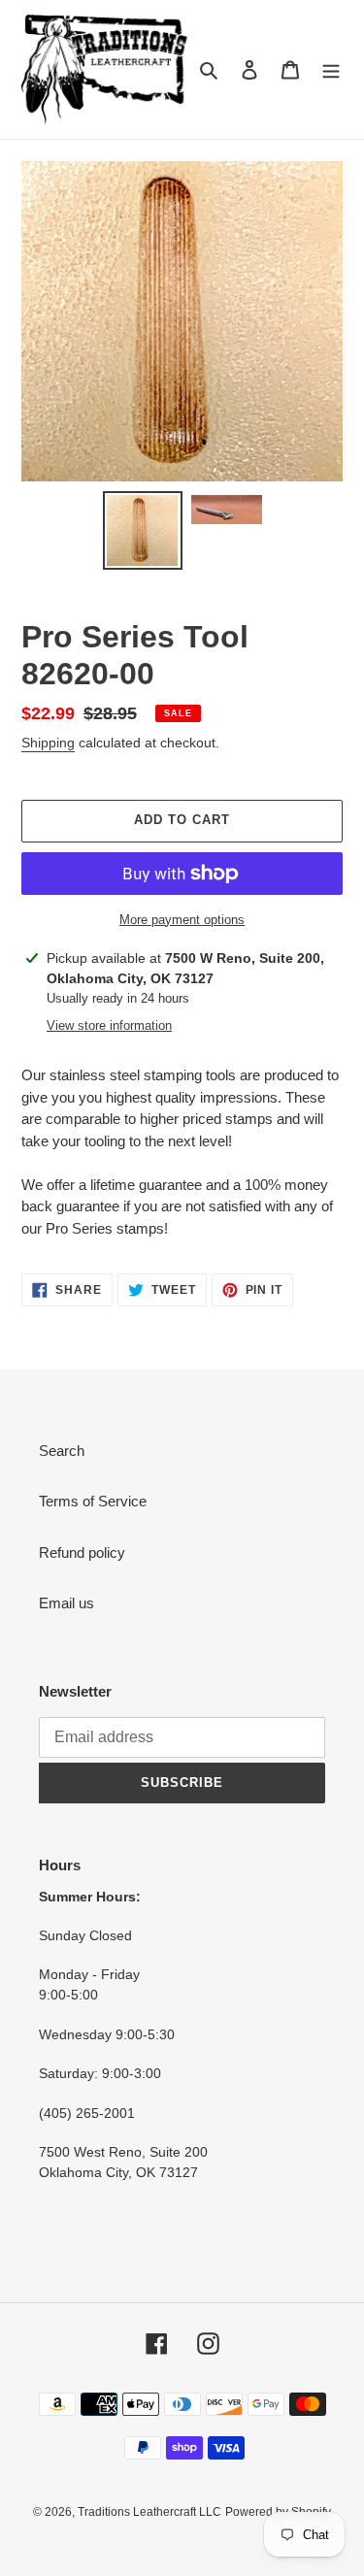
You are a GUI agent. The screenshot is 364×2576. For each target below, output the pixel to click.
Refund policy (82, 1552)
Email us (66, 1603)
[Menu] (331, 69)
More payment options (182, 920)
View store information (109, 1025)
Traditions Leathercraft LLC (149, 2512)
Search (62, 1451)
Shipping (48, 743)
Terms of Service (93, 1501)
